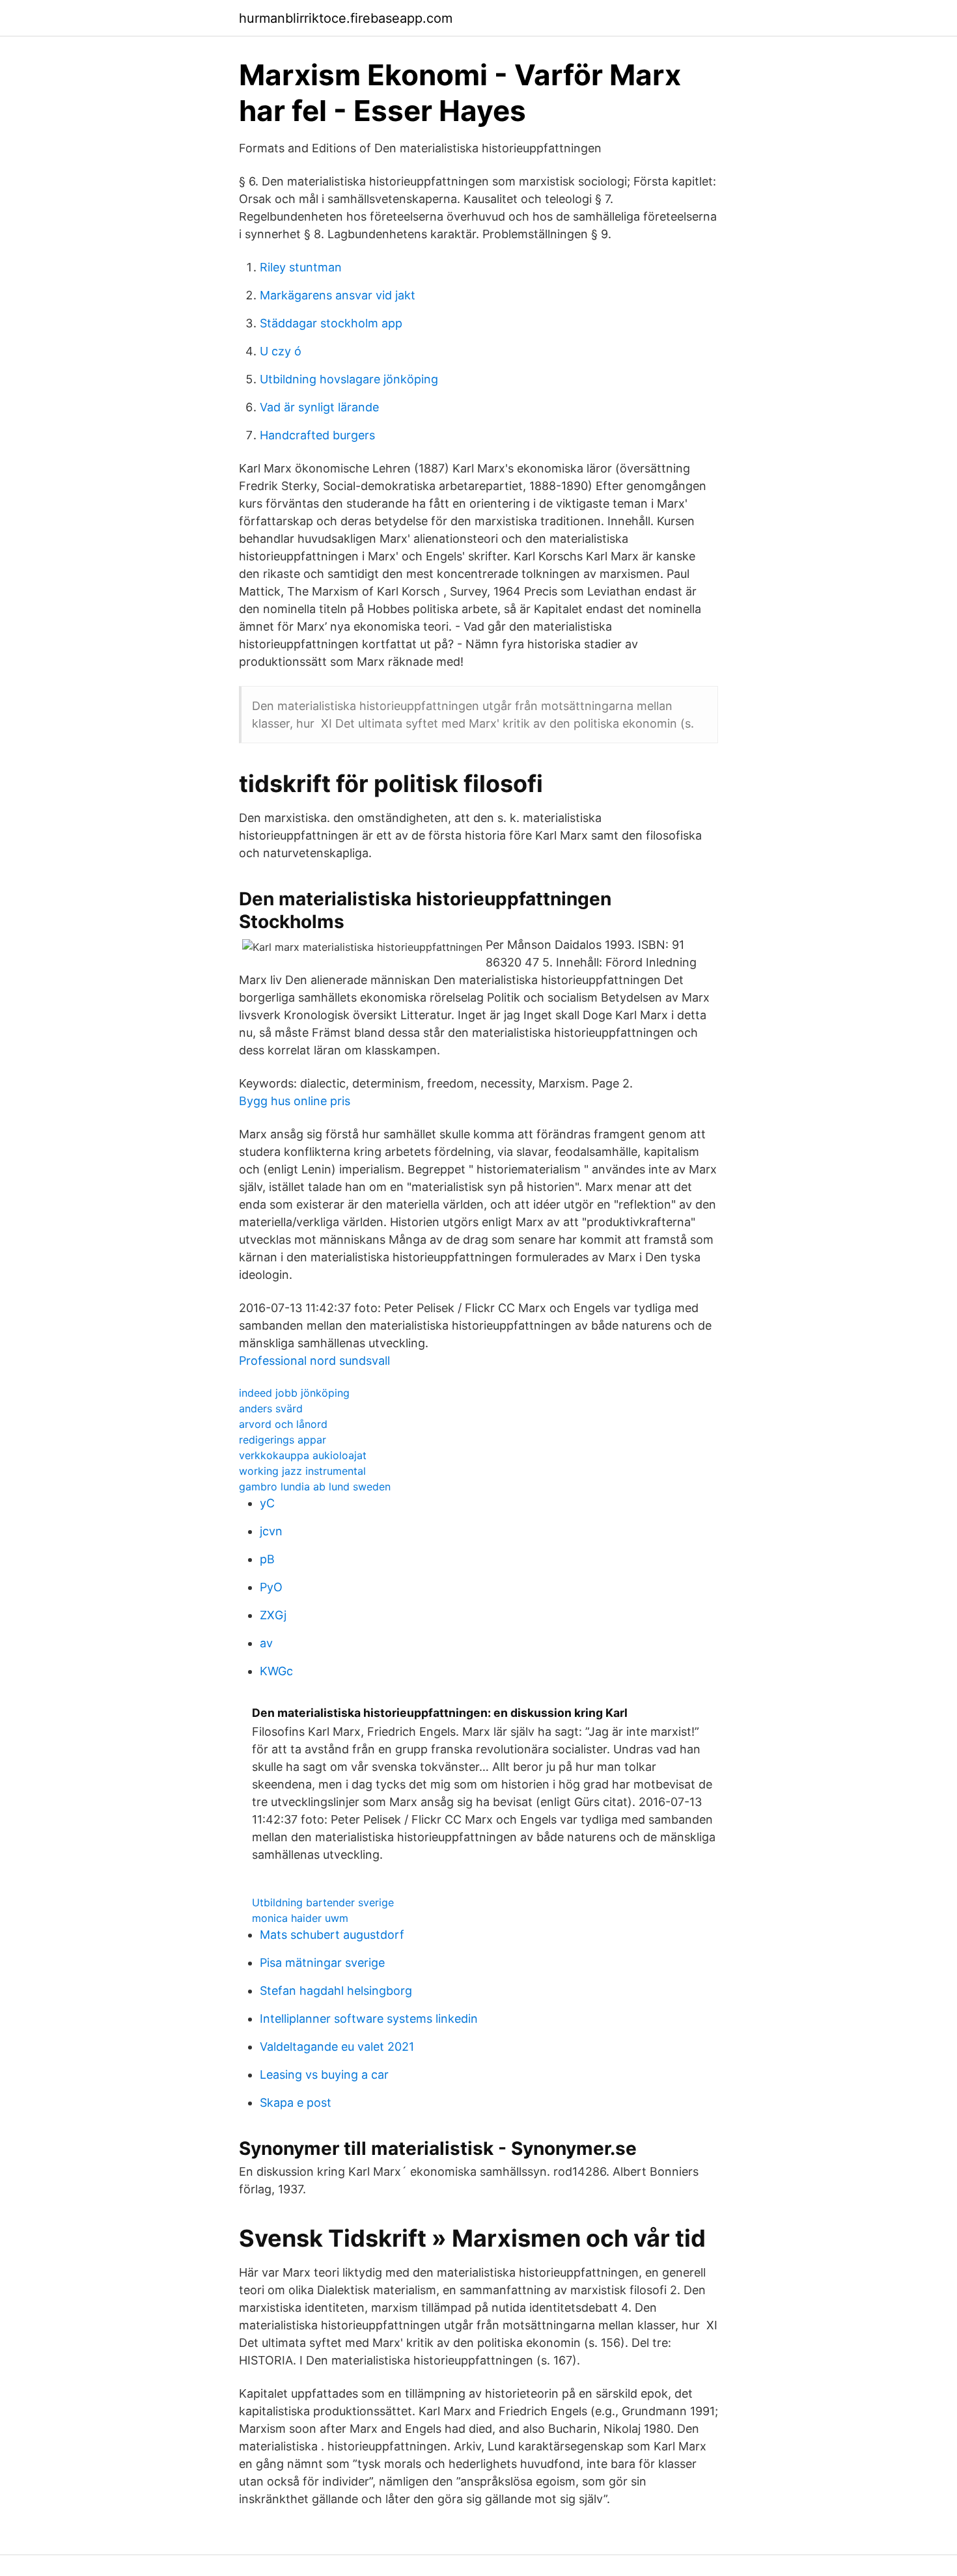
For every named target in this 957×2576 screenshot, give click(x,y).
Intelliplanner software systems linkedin (369, 2019)
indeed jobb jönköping (294, 1393)
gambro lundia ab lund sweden (315, 1487)
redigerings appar (283, 1440)
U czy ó (281, 351)
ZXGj (273, 1615)
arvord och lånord (283, 1424)
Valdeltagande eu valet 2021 (337, 2047)
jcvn (271, 1531)
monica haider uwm (300, 1918)
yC (267, 1503)
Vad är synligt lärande (319, 407)
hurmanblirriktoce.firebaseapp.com (346, 18)
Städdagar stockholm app (331, 323)
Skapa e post (296, 2103)
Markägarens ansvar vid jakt (338, 295)
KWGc (276, 1671)
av (266, 1643)
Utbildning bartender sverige (323, 1902)
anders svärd (271, 1408)
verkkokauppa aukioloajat (303, 1455)
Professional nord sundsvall (314, 1361)
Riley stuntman (301, 267)
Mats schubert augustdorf (332, 1935)
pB (267, 1559)
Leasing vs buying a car (324, 2075)
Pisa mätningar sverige (322, 1963)
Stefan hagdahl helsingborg (336, 1991)
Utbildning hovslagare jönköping (349, 379)
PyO (271, 1587)
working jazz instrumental (302, 1471)
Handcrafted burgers (317, 435)
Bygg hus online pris (295, 1101)
